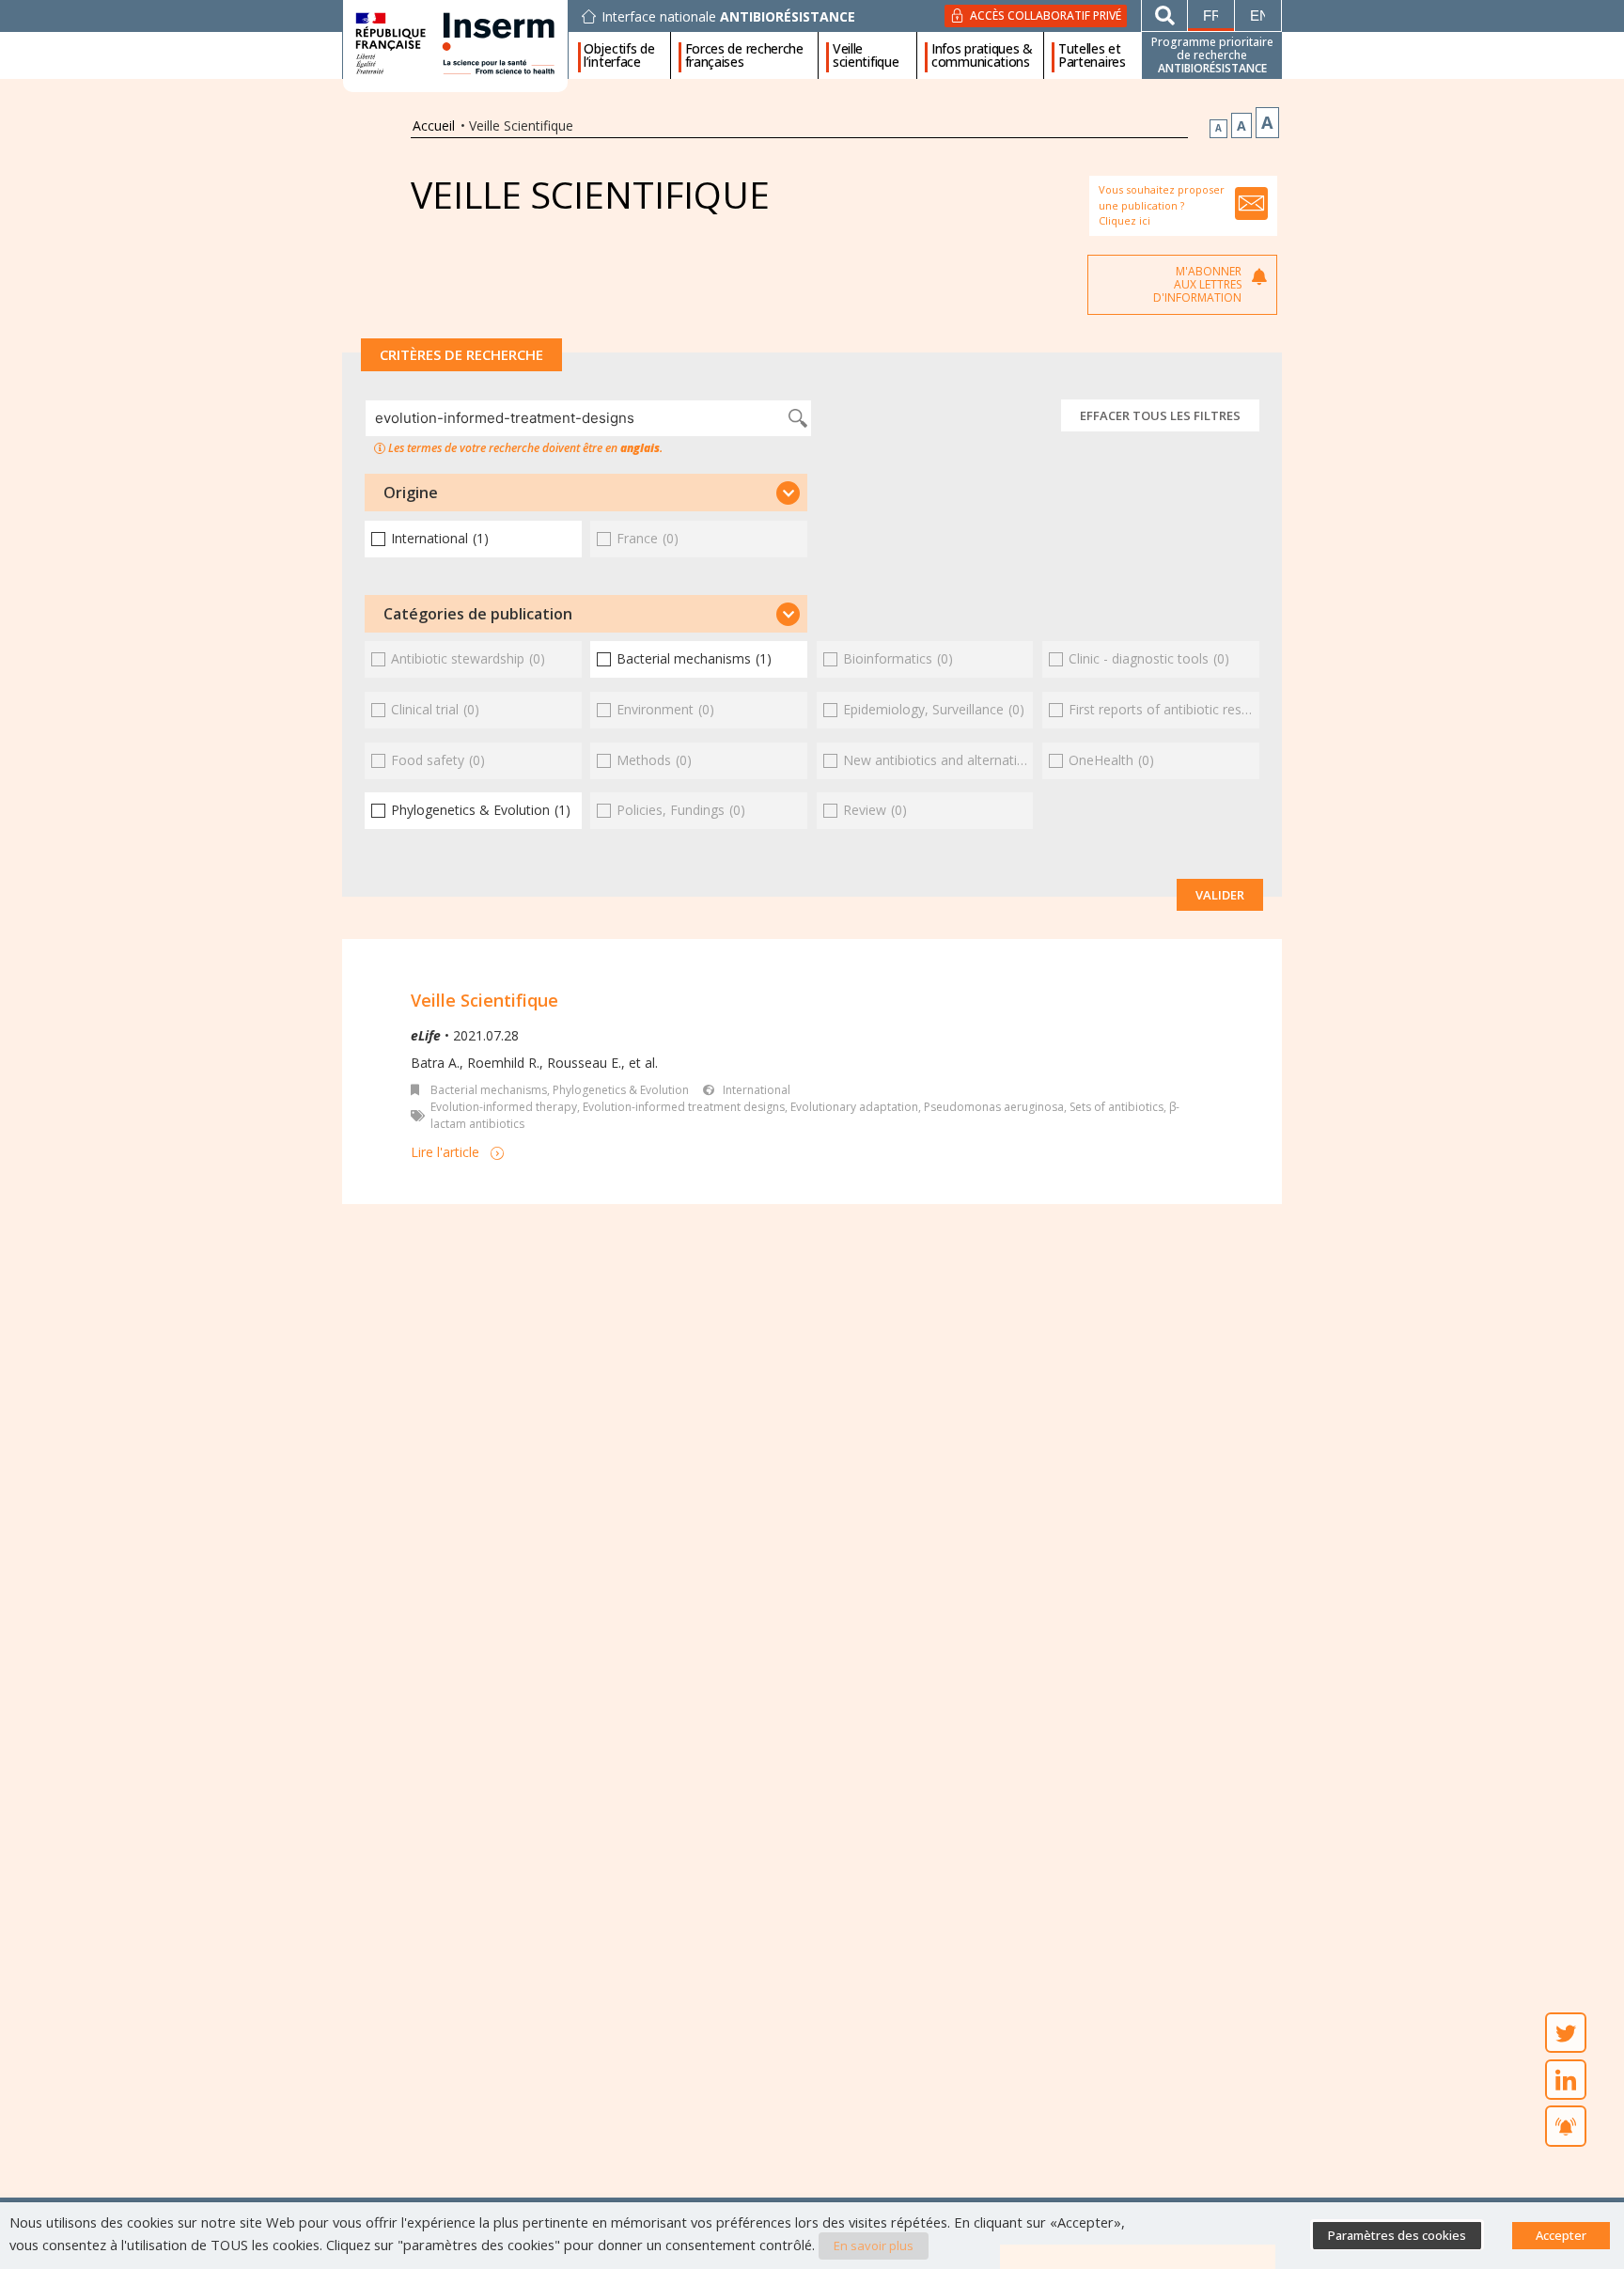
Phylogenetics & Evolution (621, 1090)
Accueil (434, 125)
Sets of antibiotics (1116, 1107)
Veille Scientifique (484, 1000)
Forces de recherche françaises (744, 55)
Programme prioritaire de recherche (1212, 55)
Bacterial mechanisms (489, 1090)
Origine (411, 493)
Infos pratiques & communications (982, 55)
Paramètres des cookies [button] (1397, 2235)
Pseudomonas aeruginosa (994, 1107)
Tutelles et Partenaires (1092, 55)
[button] (586, 493)
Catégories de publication (478, 614)
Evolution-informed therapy (504, 1107)
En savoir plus (874, 2246)
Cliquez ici (1124, 220)
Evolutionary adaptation (854, 1107)
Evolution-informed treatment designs (684, 1107)
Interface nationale (728, 17)
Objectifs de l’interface (619, 55)
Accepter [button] (1561, 2235)
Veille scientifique (866, 55)
